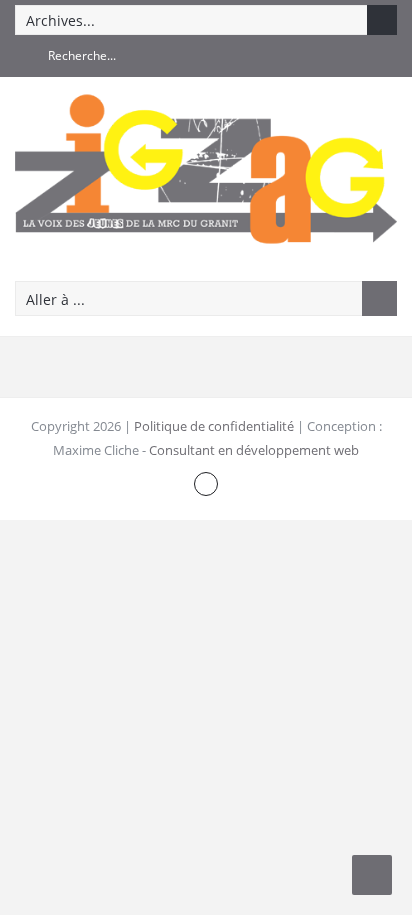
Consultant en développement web (254, 450)
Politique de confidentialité (214, 426)
